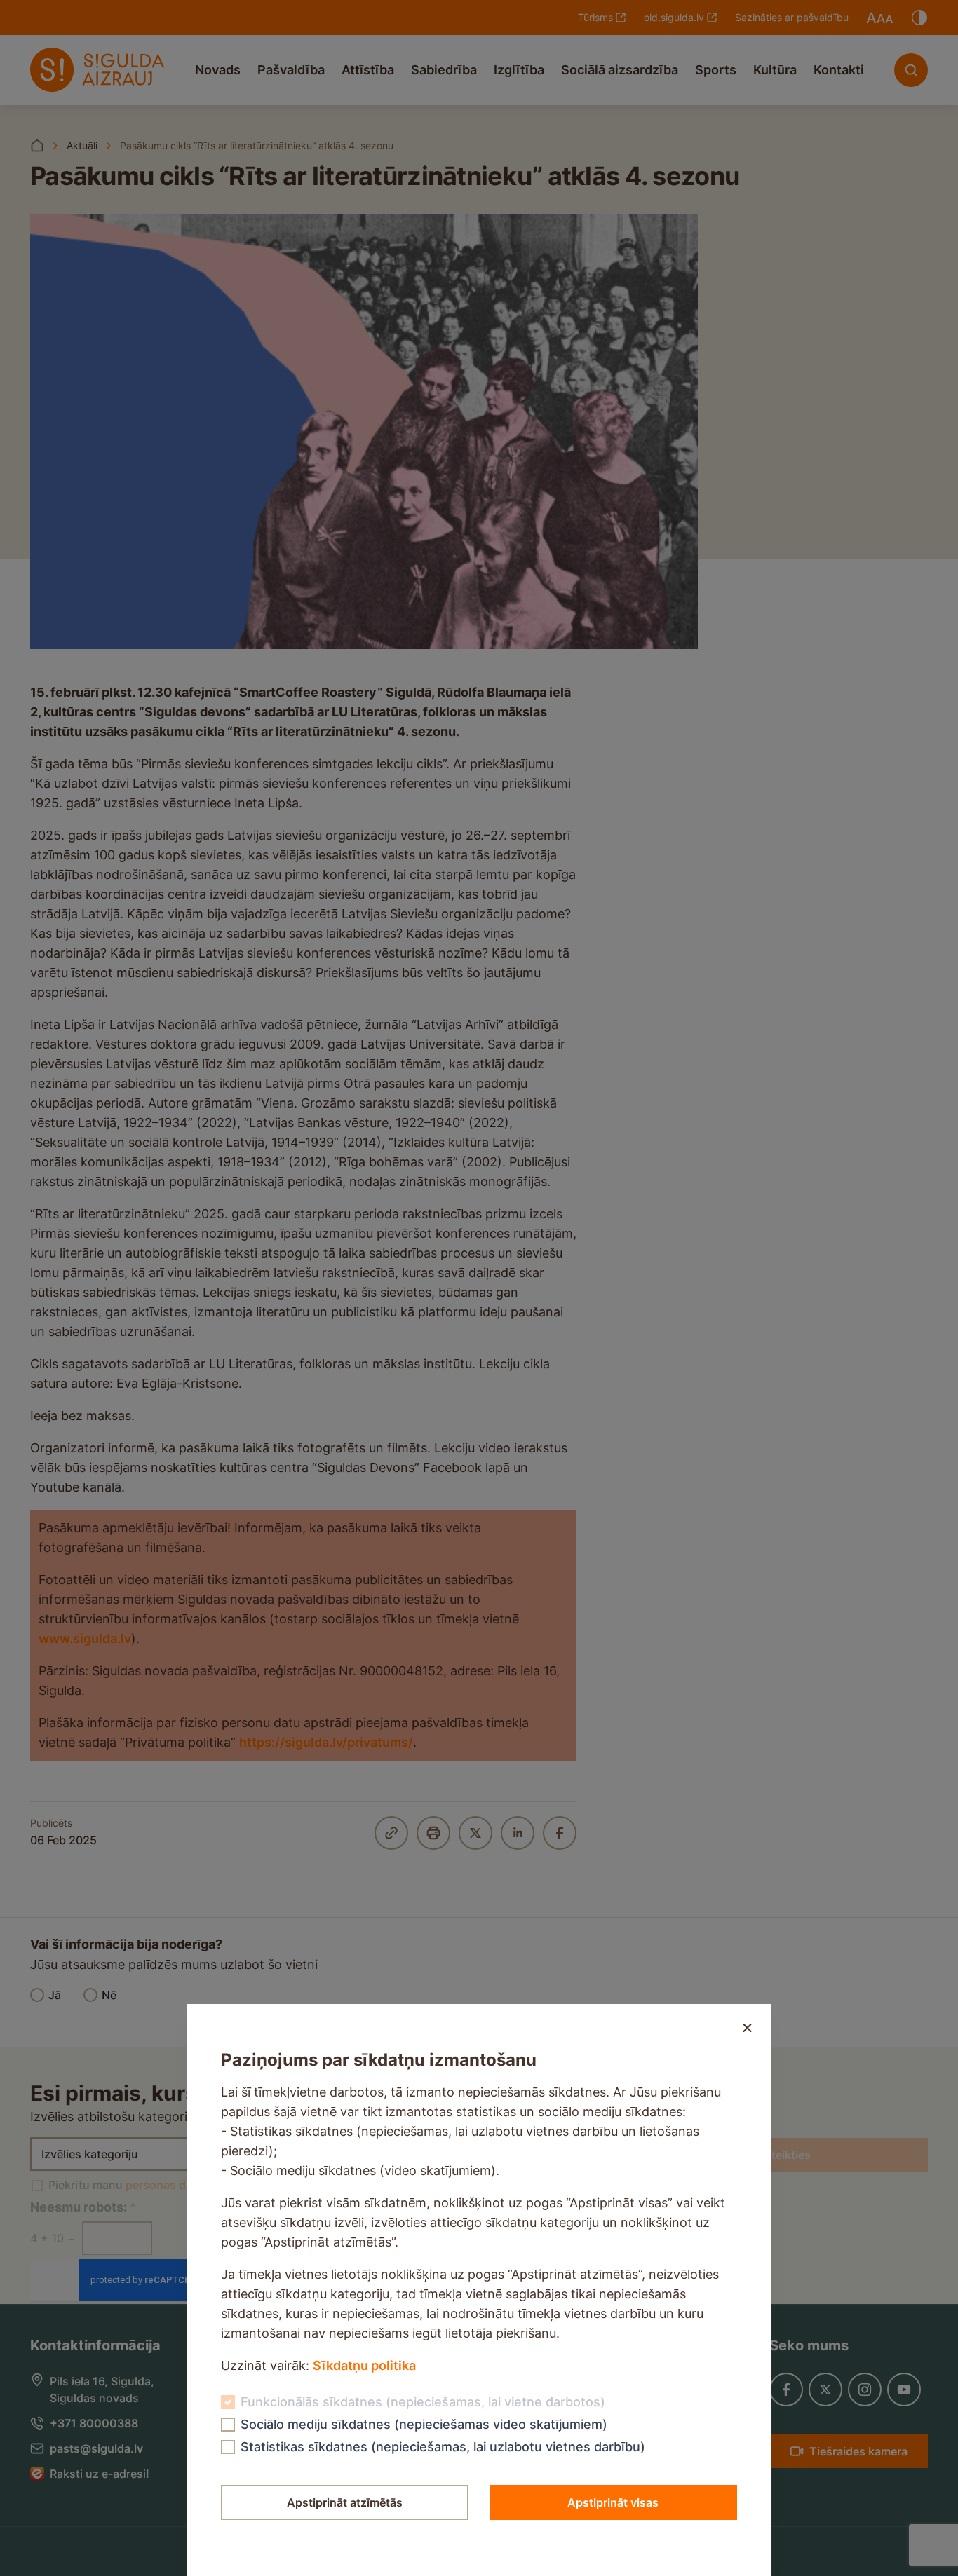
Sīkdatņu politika (364, 2365)
